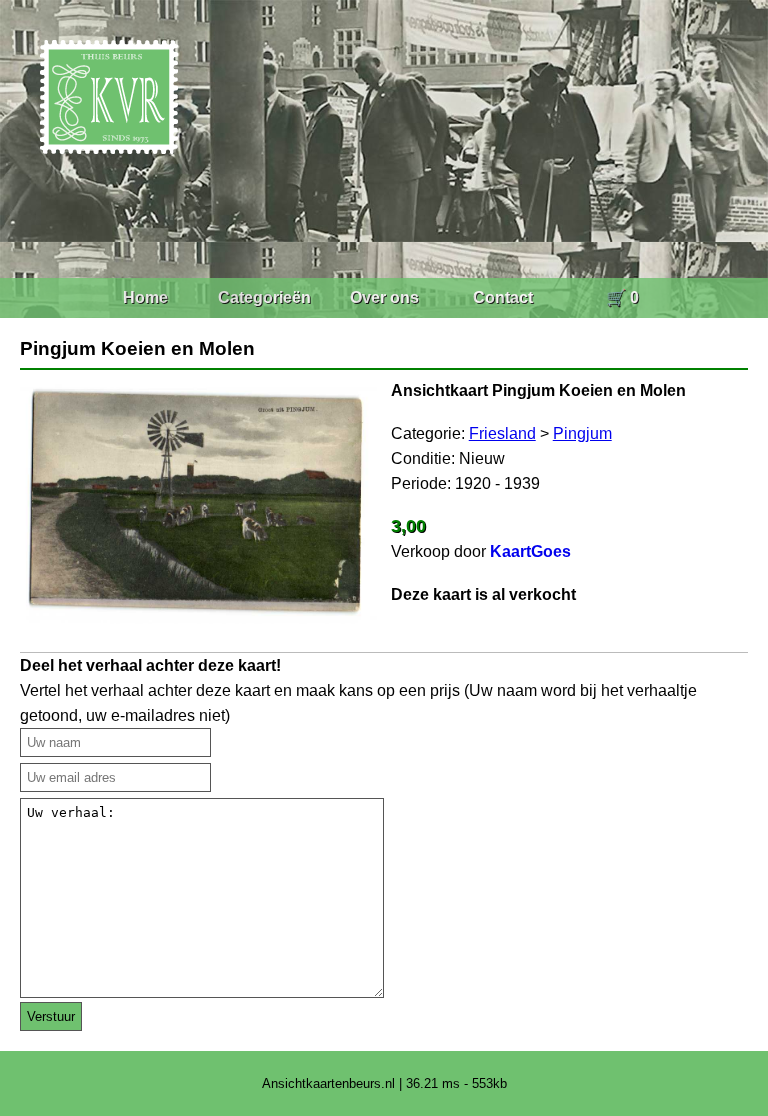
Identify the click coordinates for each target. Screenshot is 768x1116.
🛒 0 (622, 297)
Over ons (384, 297)
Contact (503, 297)
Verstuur (51, 1016)
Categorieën (264, 297)
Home (145, 297)
